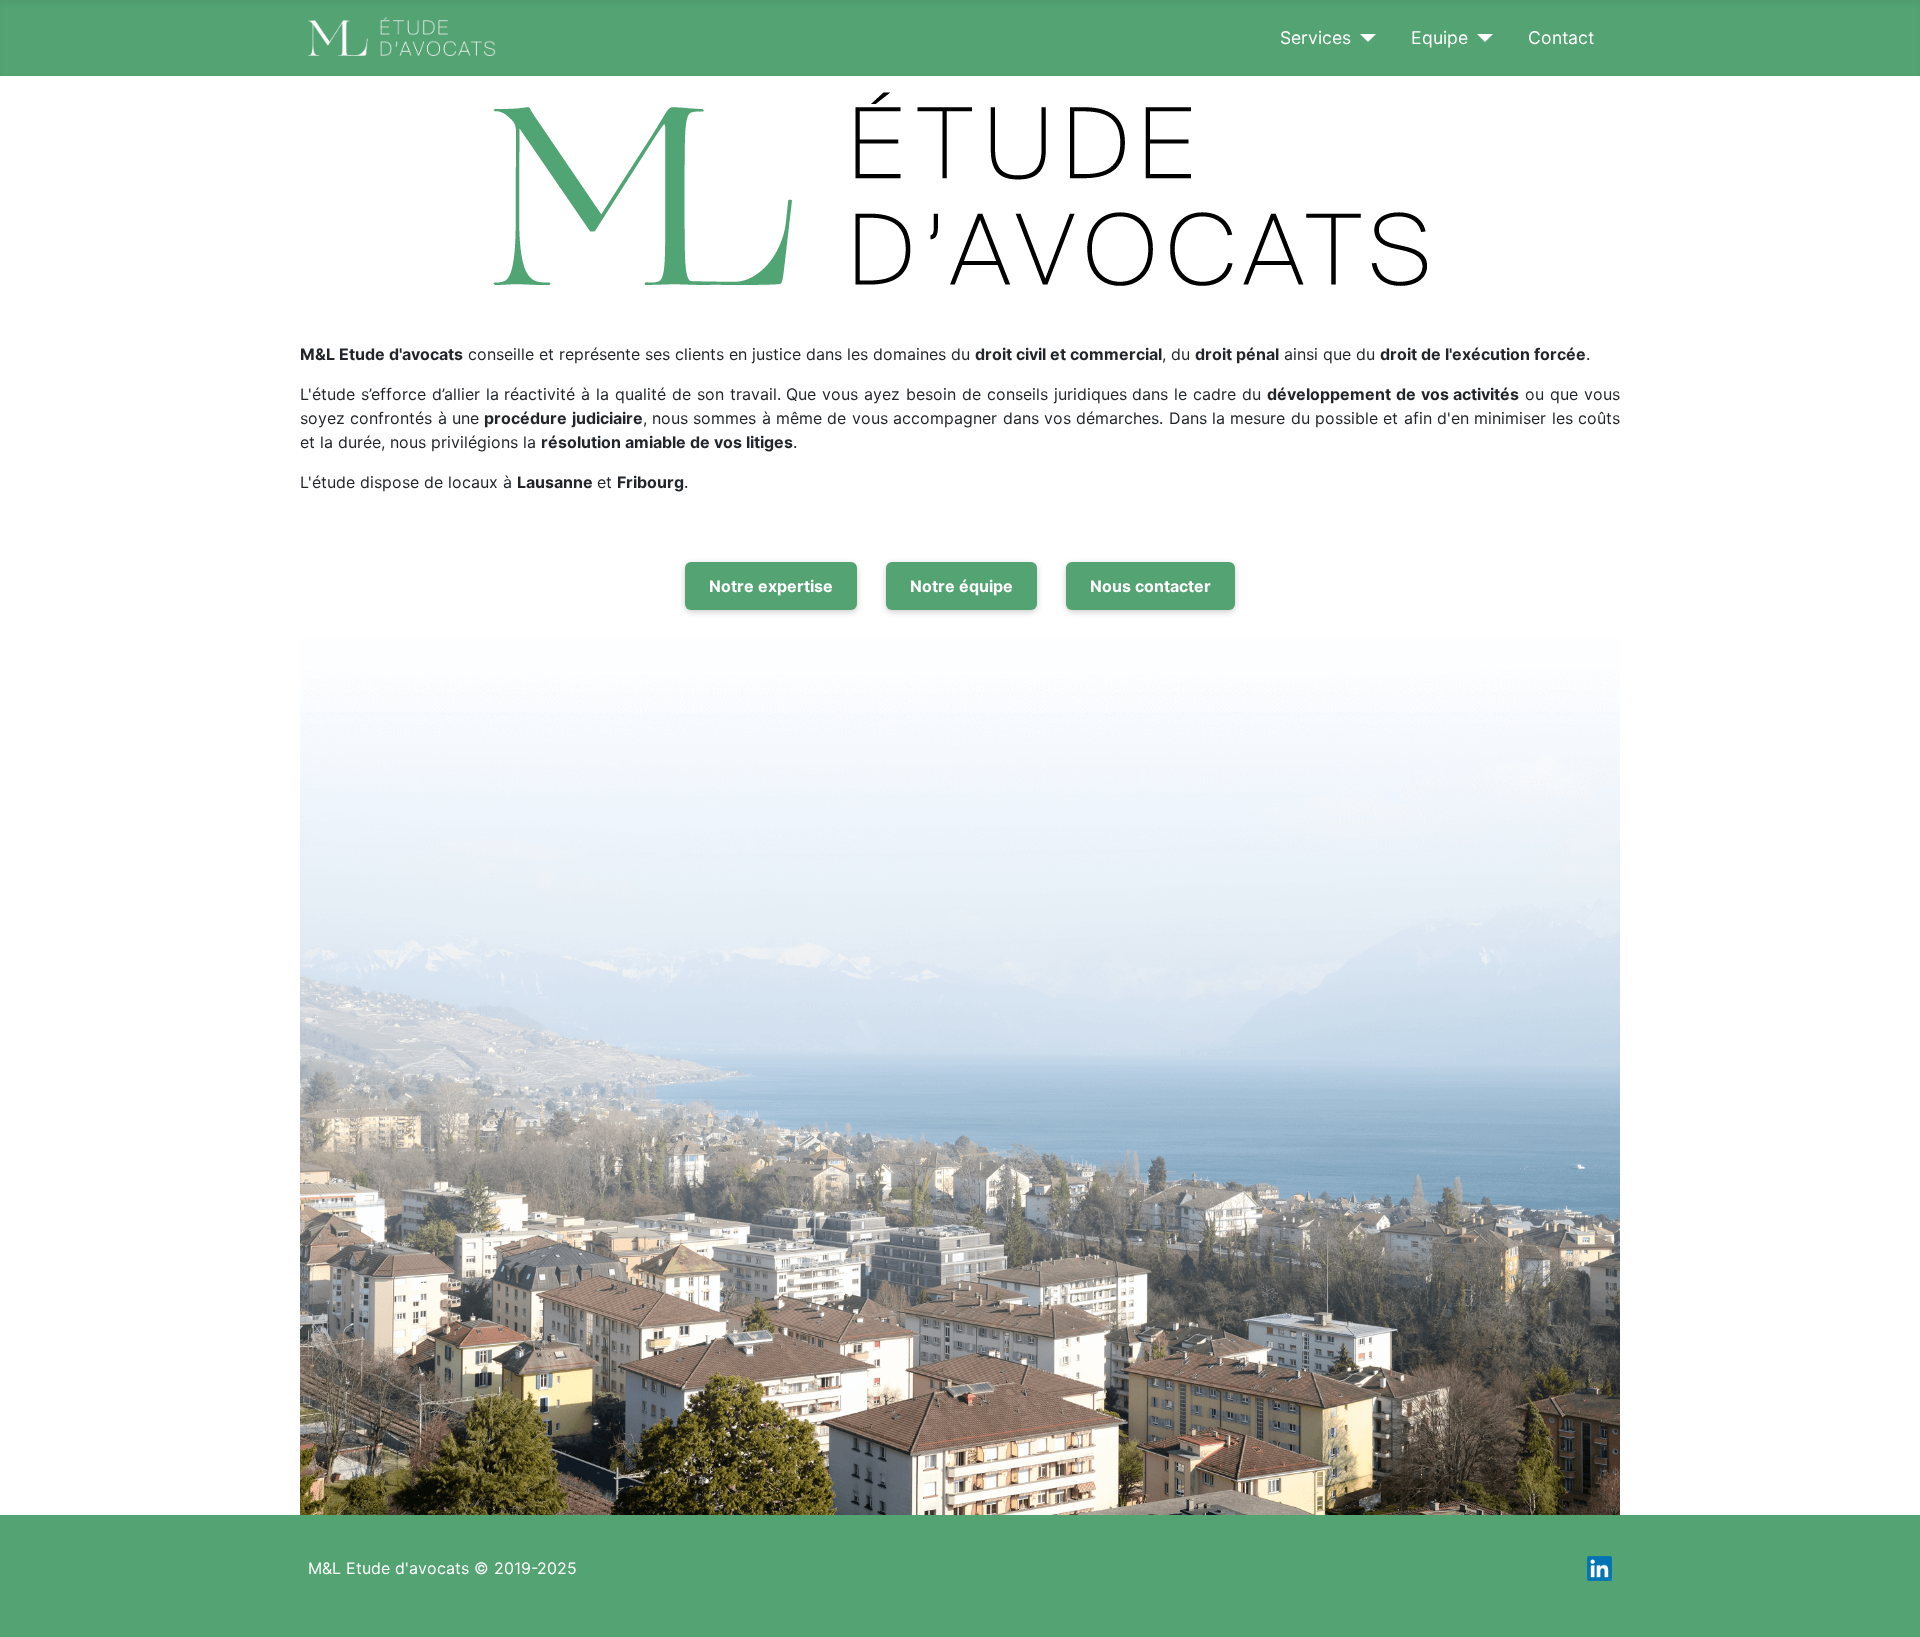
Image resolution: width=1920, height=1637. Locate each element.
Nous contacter (1150, 586)
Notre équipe (961, 586)
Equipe (1439, 37)
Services (1315, 37)
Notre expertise (771, 586)
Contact (1561, 37)
